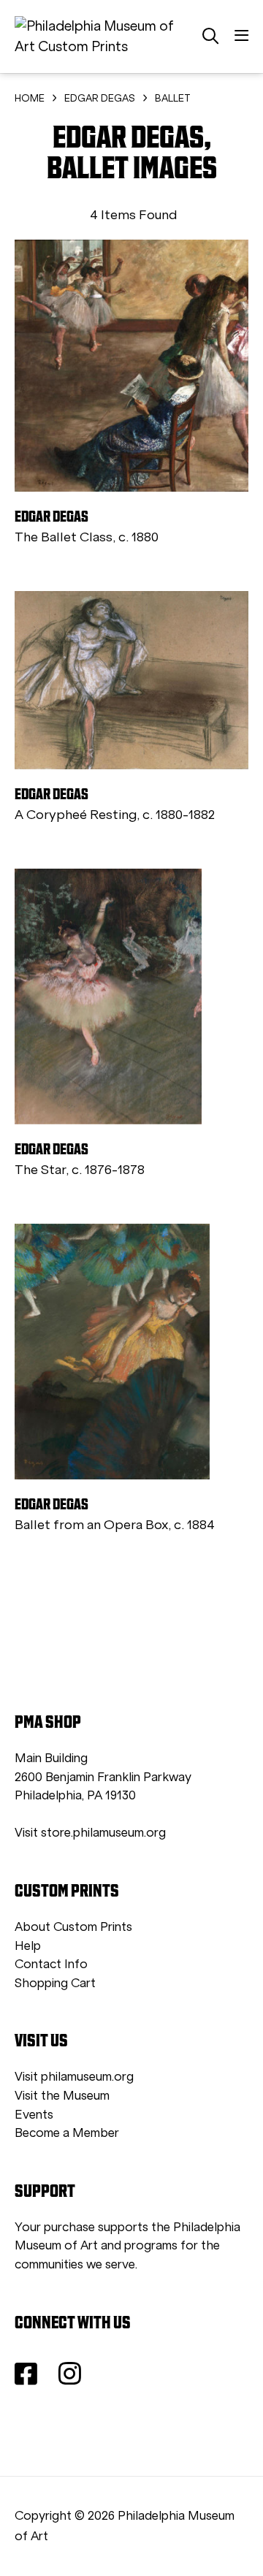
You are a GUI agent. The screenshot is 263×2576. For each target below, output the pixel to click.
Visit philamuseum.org (74, 2077)
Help (28, 1946)
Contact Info (51, 1964)
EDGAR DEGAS (100, 98)
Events (34, 2115)
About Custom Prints (73, 1927)
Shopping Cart (55, 1983)
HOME (30, 98)
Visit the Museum (62, 2096)
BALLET (173, 98)
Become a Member (67, 2133)
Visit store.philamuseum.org (90, 1833)
